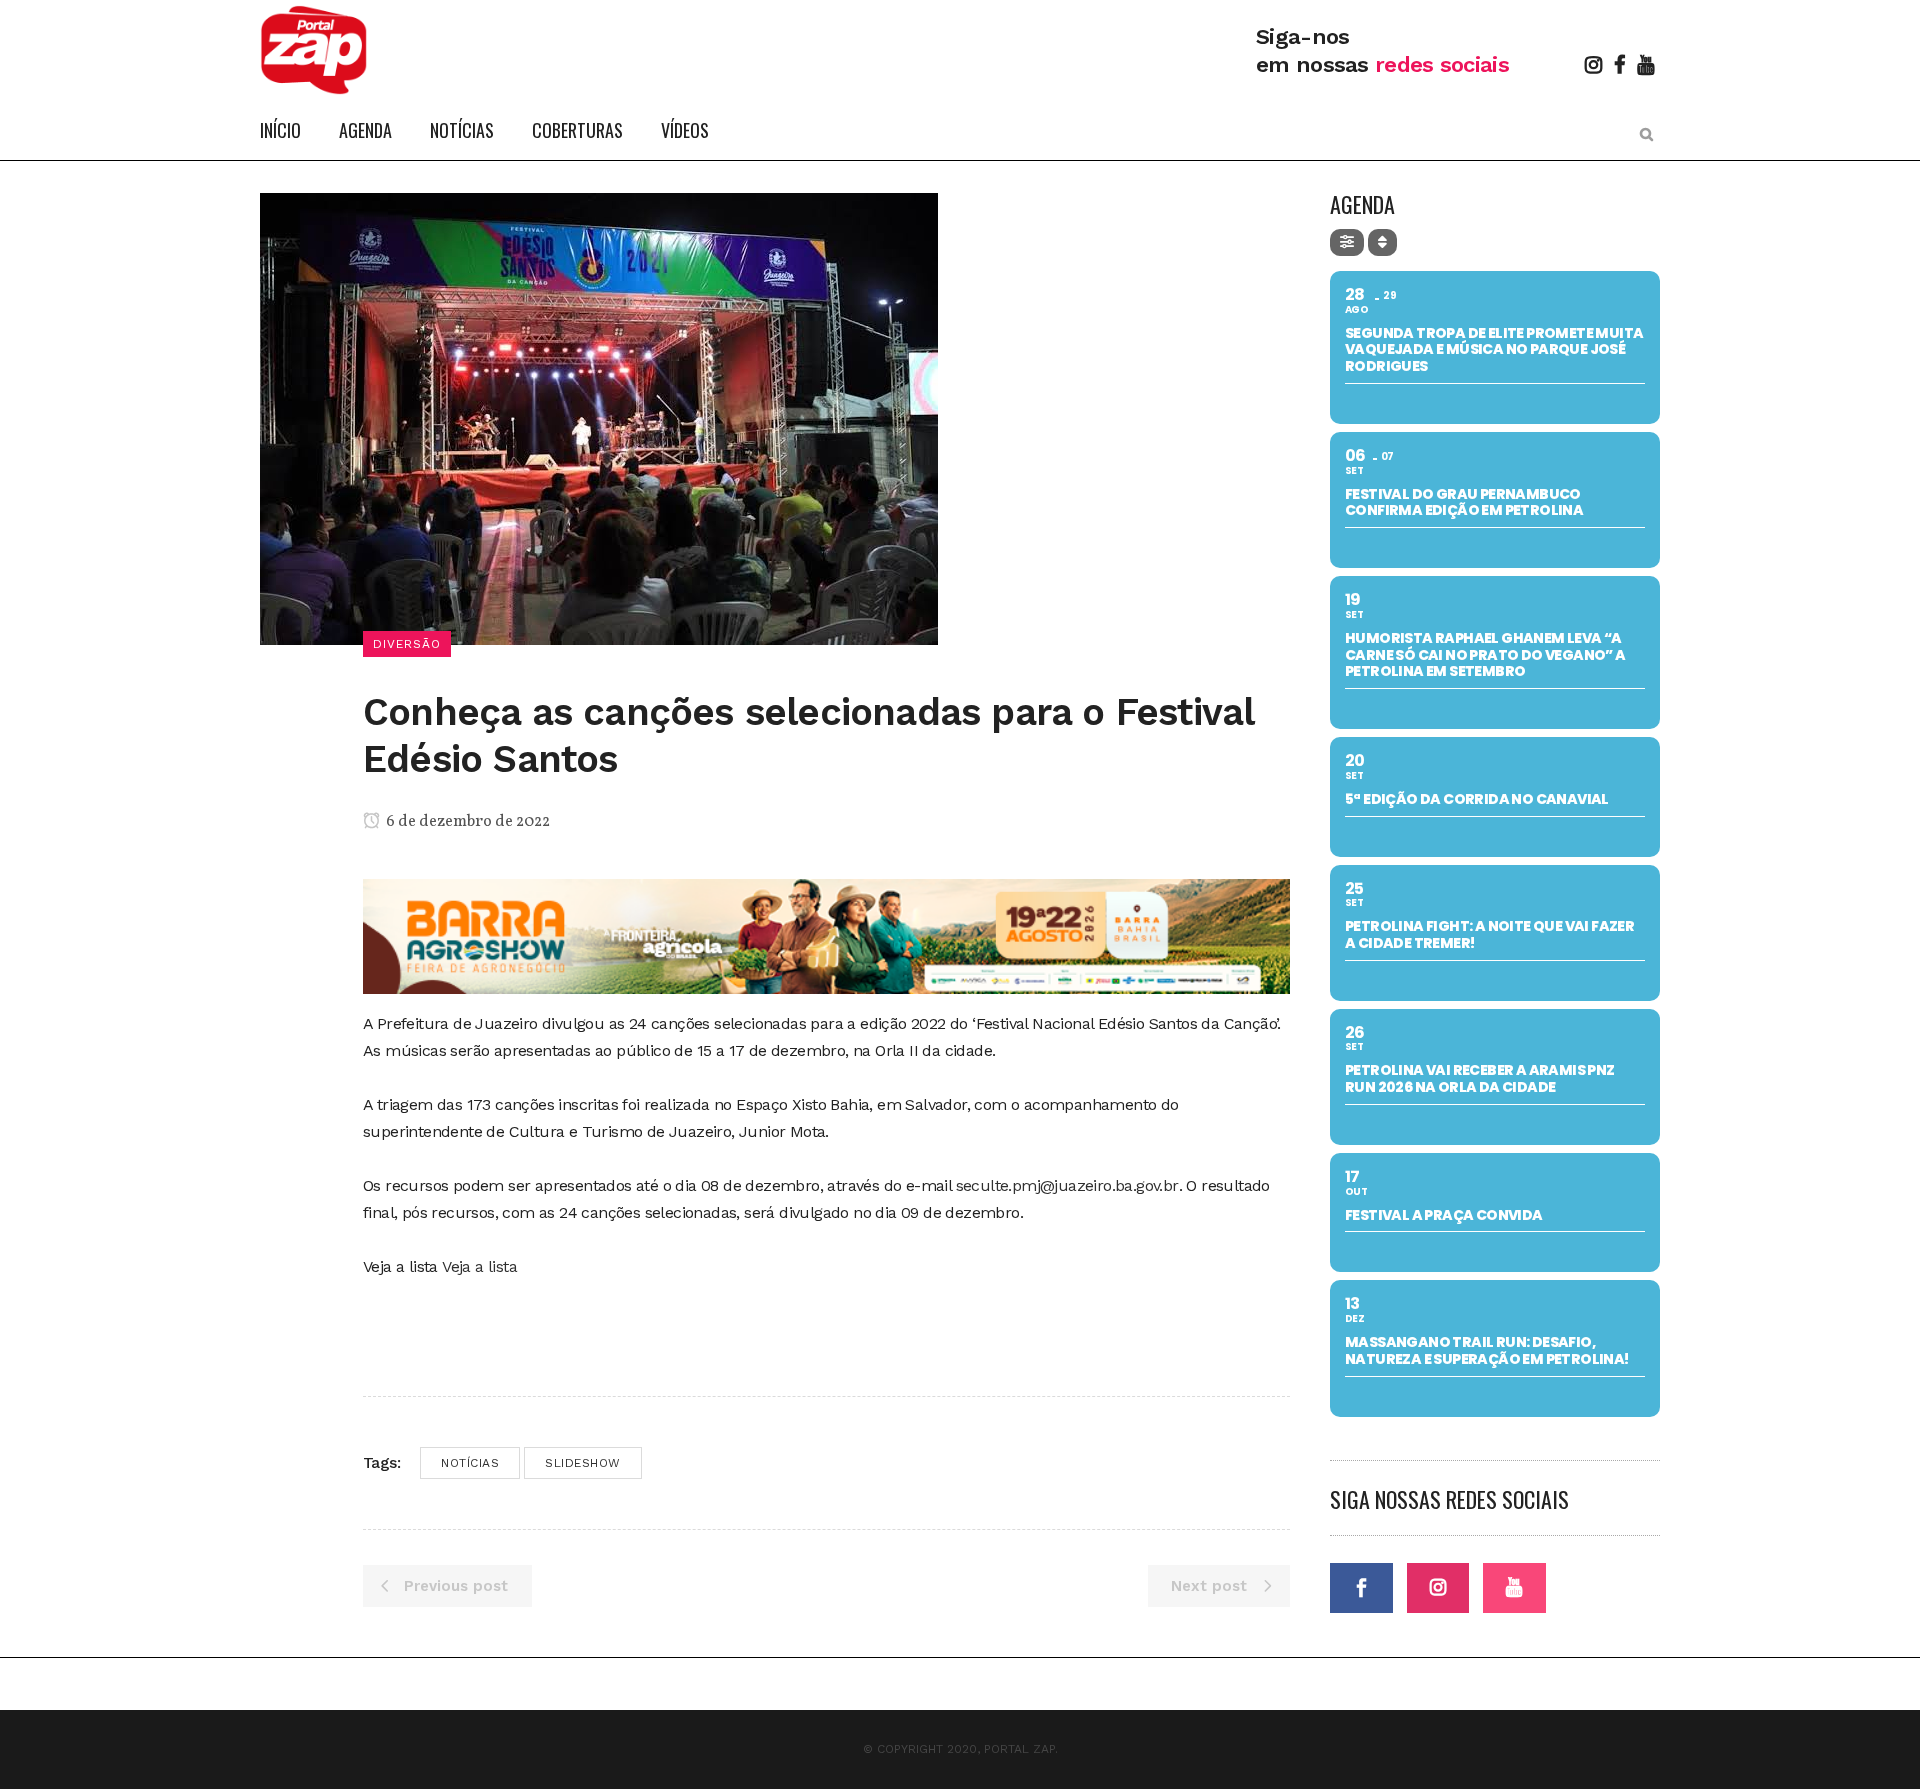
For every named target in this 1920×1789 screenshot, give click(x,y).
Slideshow (583, 1463)
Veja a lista (481, 1266)
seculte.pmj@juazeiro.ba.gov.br (1067, 1185)
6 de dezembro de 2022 (466, 822)
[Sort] (1382, 242)
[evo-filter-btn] (1347, 242)
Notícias (470, 1463)
